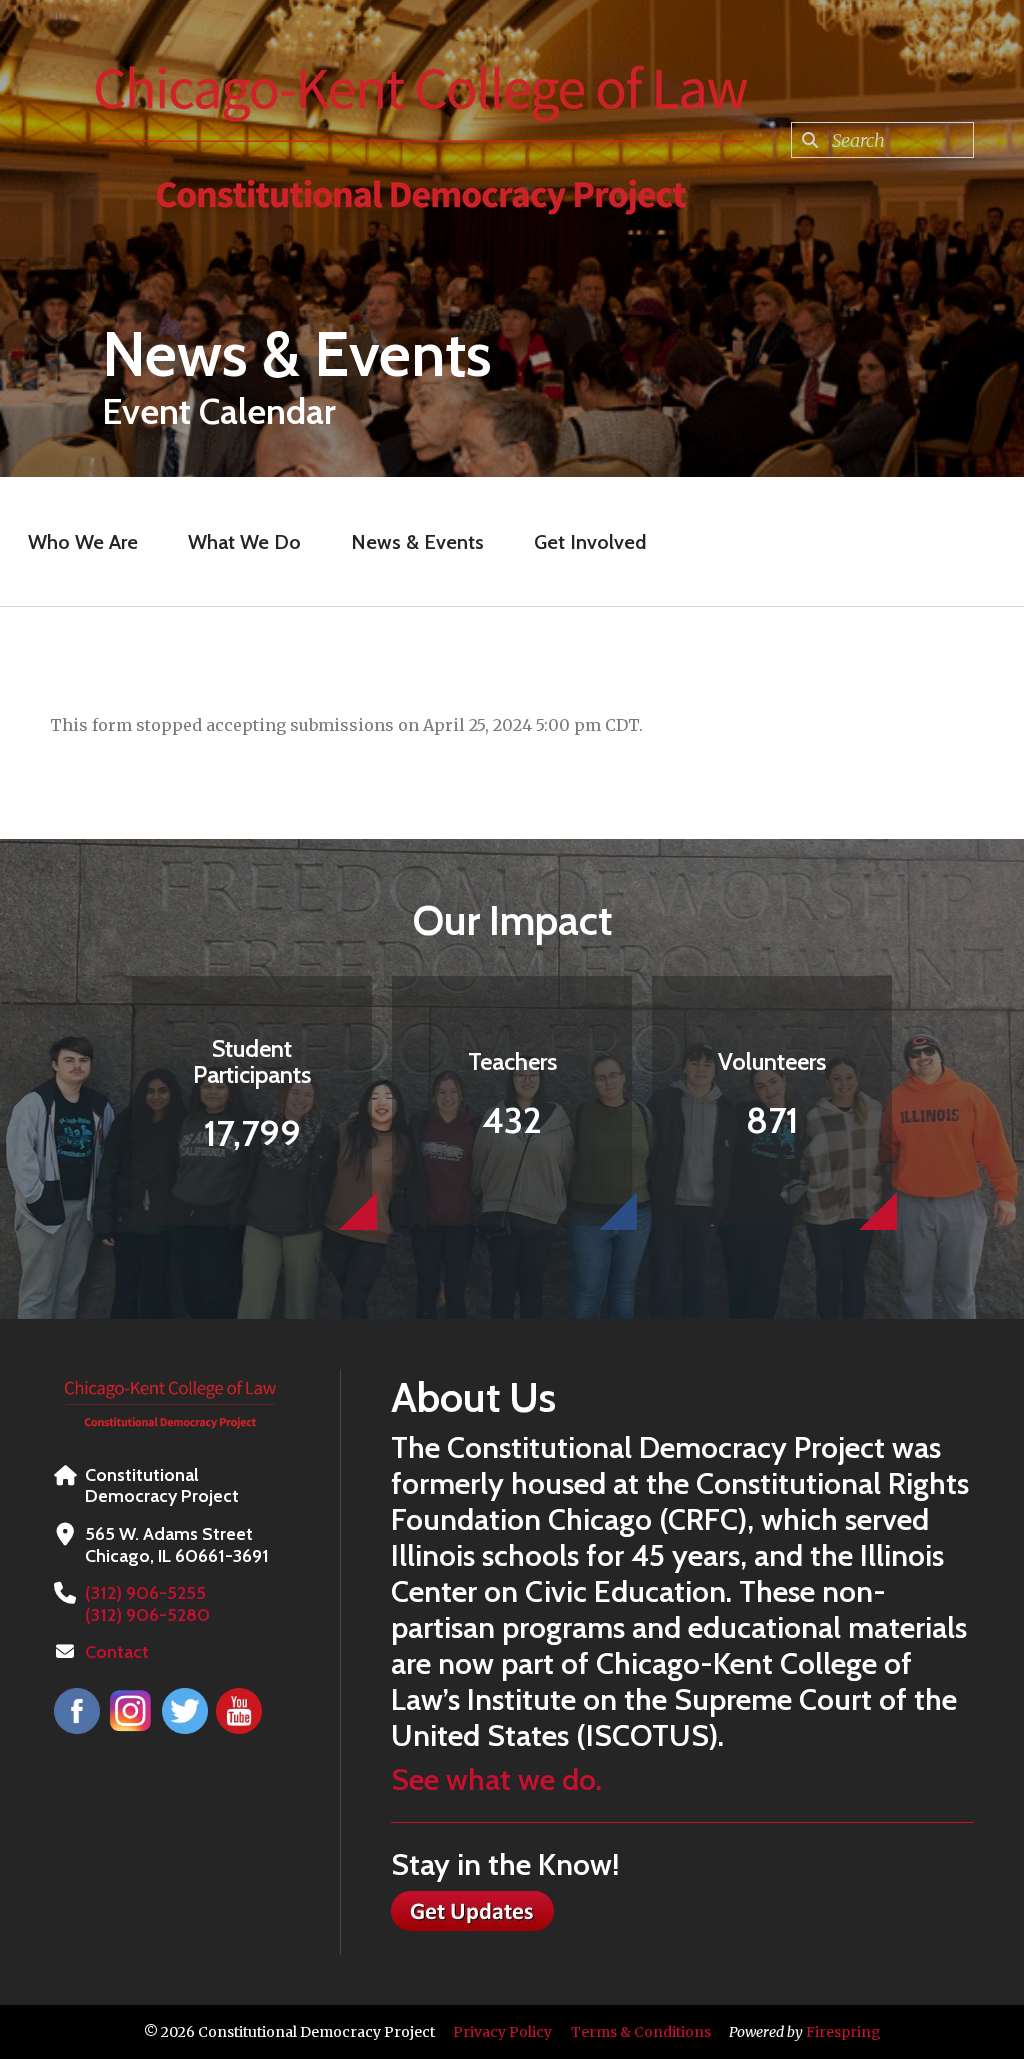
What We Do (244, 542)
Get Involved (590, 542)
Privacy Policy (502, 2032)
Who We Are (83, 542)
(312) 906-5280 (147, 1615)
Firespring (843, 2032)
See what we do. (496, 1779)
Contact (117, 1652)
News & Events (417, 542)
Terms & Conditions (641, 2032)
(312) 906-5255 (145, 1593)
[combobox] (882, 140)
